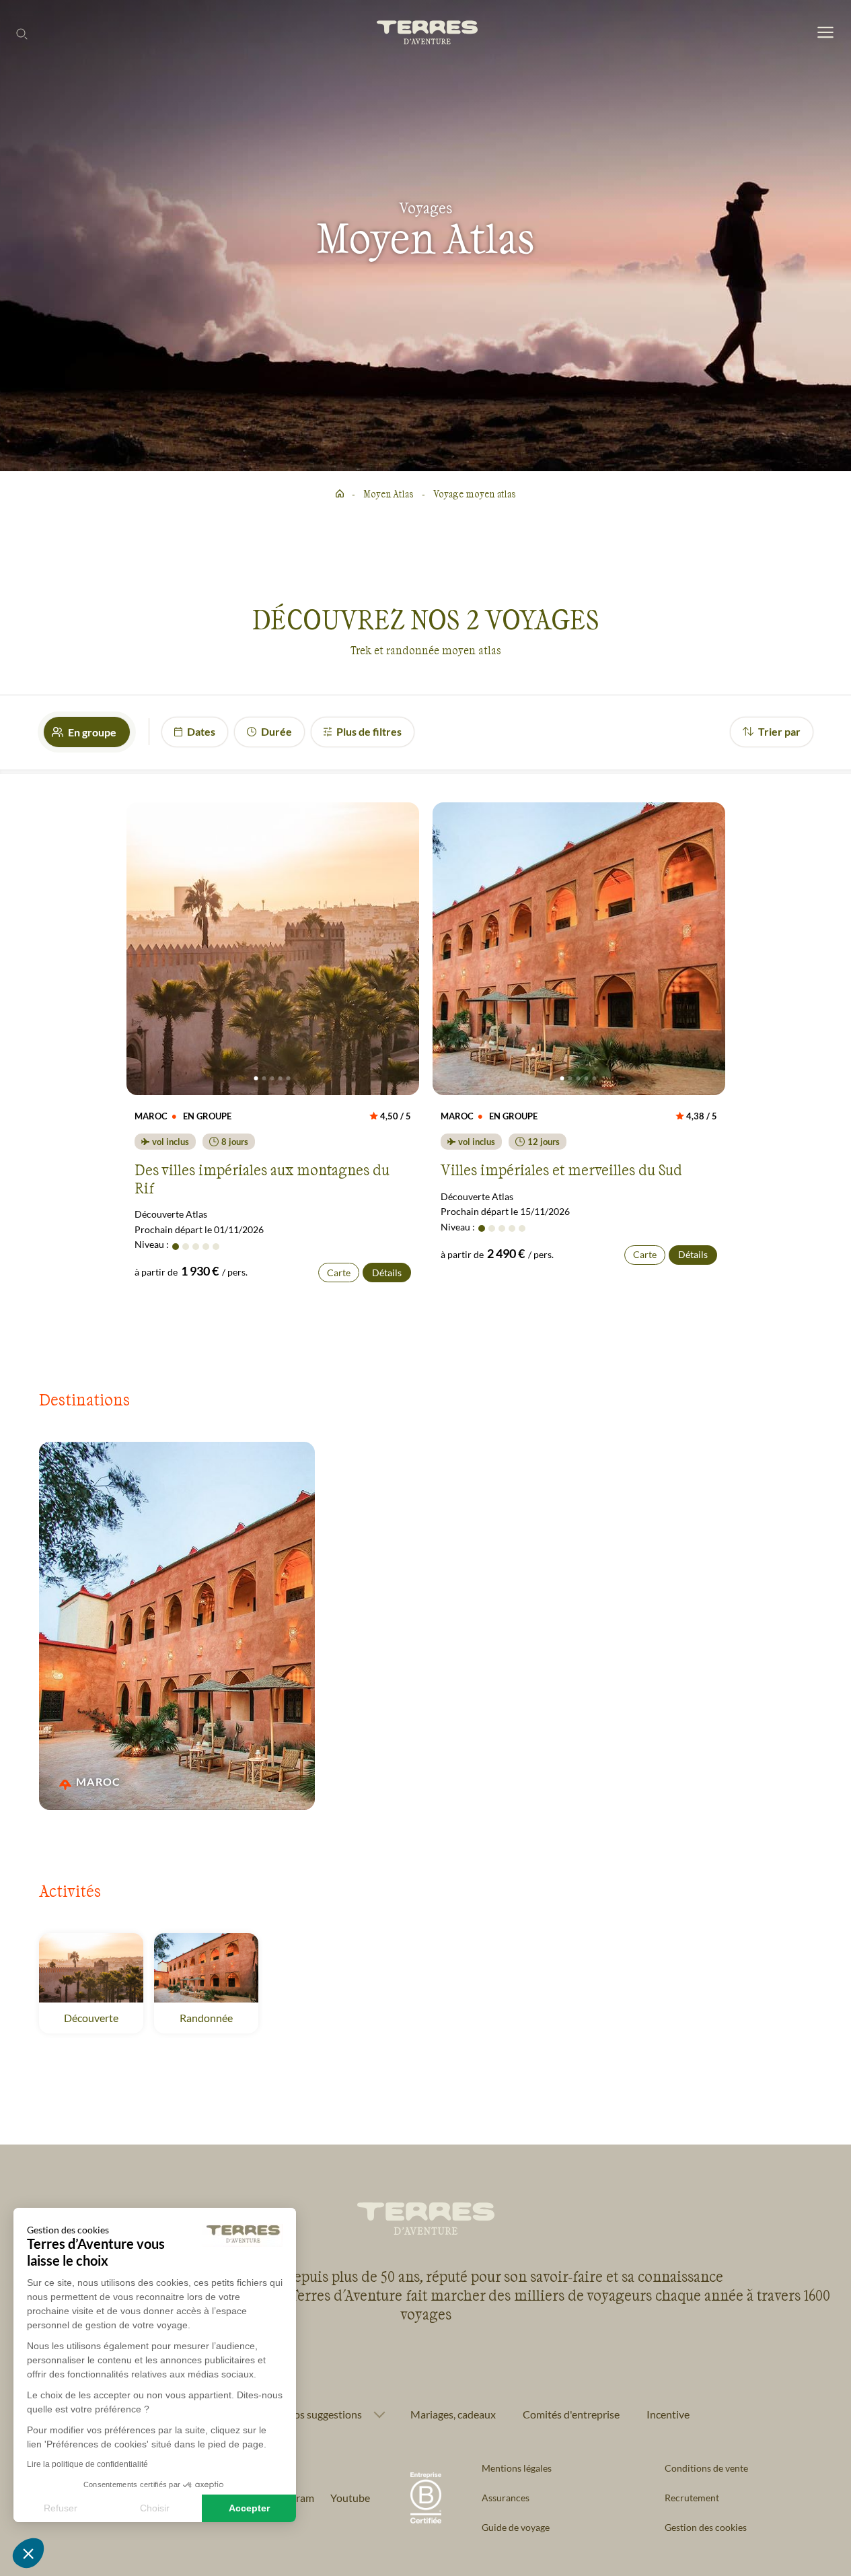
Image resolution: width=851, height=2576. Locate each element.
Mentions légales (517, 2468)
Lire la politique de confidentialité (87, 2464)
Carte (339, 1273)
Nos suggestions (324, 2414)
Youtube (350, 2498)
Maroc (100, 1781)
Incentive (668, 2414)
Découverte (91, 2018)
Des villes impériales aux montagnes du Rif (262, 1178)
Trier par (779, 731)
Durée (276, 731)
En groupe (92, 732)
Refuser (61, 2508)
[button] (28, 2553)
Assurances (506, 2498)
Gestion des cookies (706, 2527)
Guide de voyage (516, 2527)
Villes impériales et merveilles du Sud (561, 1169)
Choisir (155, 2508)
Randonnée (206, 2018)
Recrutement (692, 2498)
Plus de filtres (369, 731)
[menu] (825, 33)
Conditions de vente (706, 2468)
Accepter (249, 2508)
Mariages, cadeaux (453, 2414)
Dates (201, 731)
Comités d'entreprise (571, 2414)
